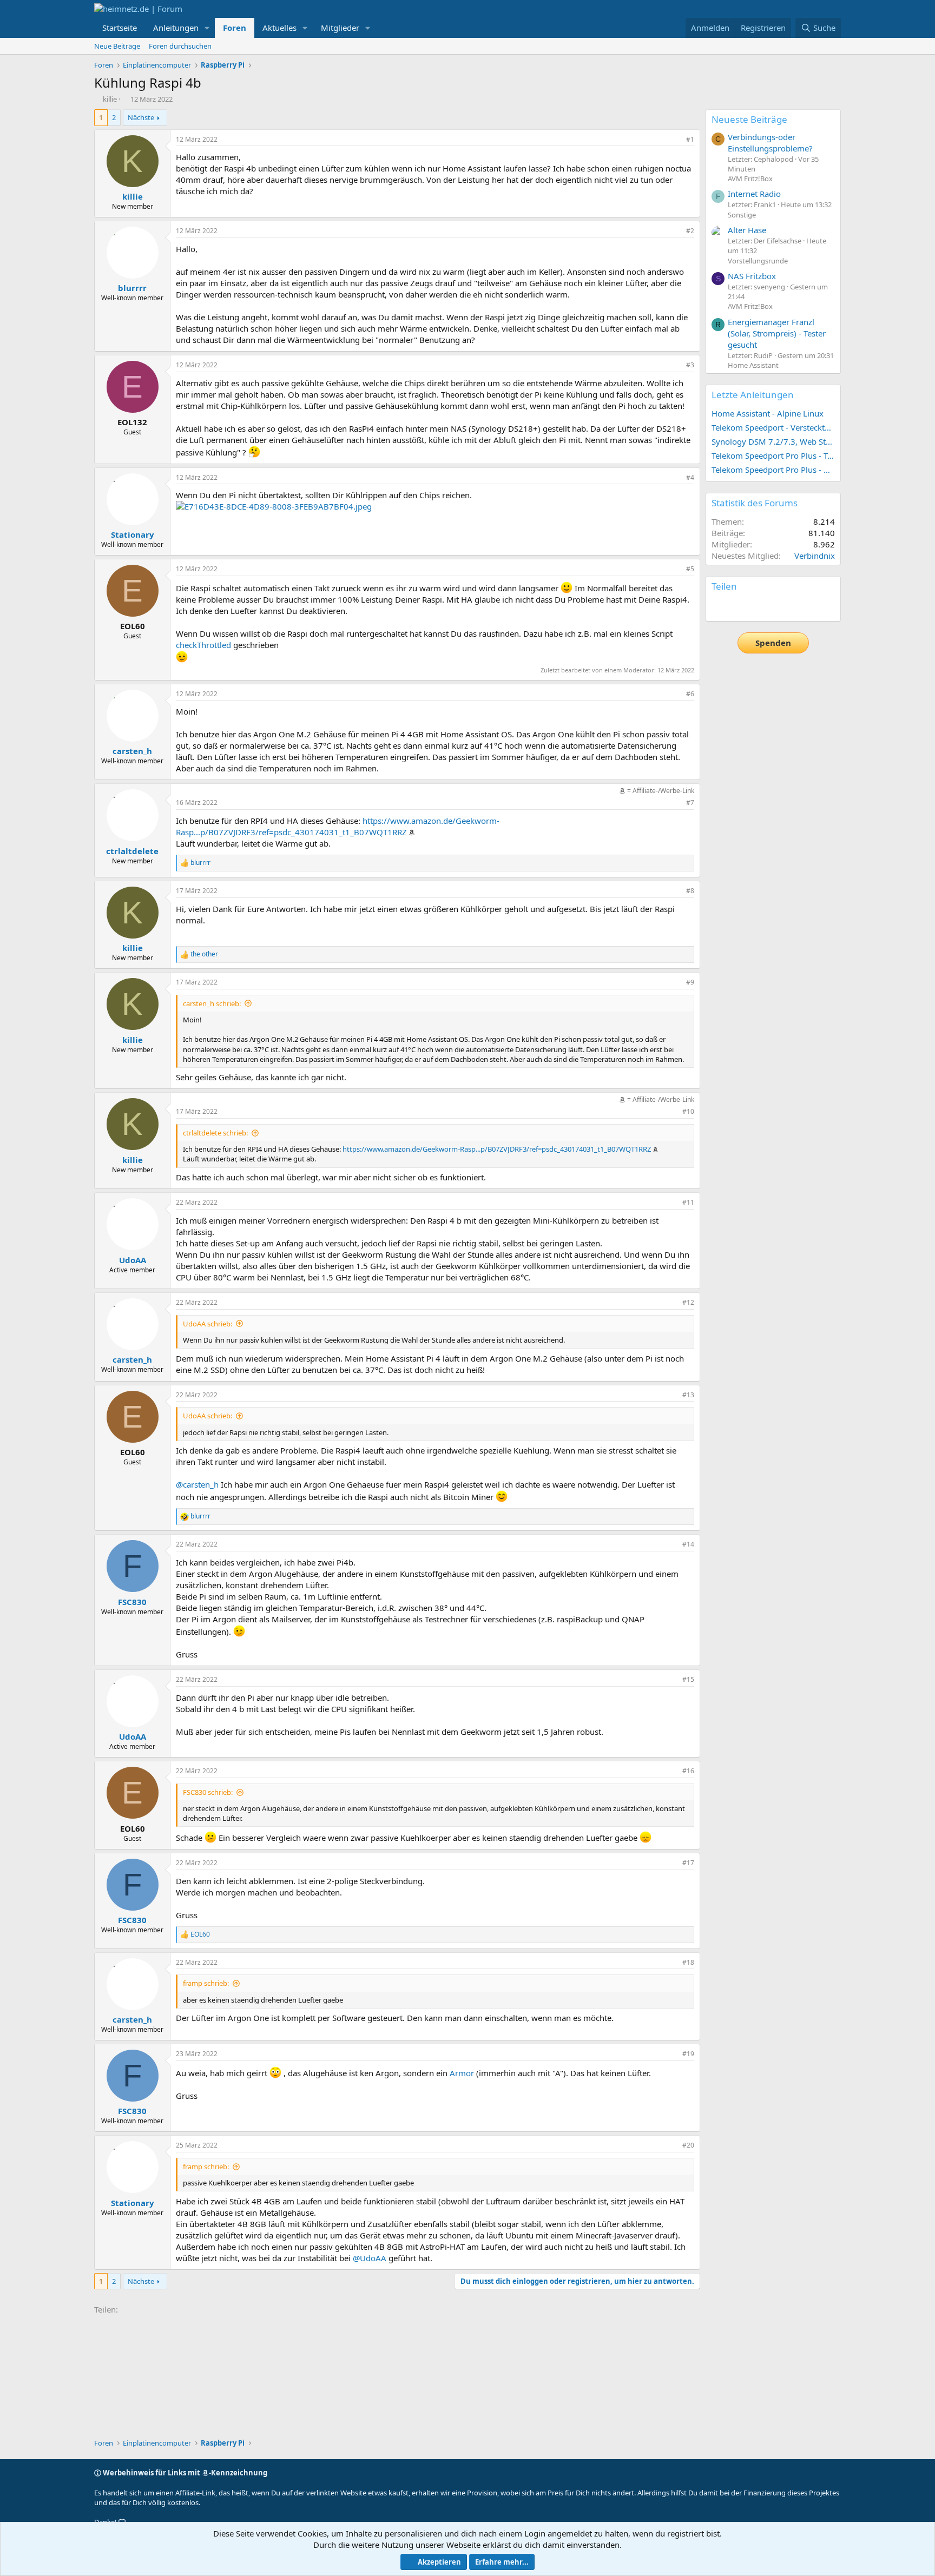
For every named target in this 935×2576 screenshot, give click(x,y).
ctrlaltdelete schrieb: (215, 1133)
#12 (688, 1302)
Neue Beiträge (117, 46)
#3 (690, 365)
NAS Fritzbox (752, 276)
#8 (690, 891)
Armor (462, 2073)
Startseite (120, 28)
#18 (688, 1962)
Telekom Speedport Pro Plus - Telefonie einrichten (773, 455)
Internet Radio (754, 194)
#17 (688, 1863)
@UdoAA (370, 2258)
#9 (690, 982)
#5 (690, 569)
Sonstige (742, 215)
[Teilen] (675, 140)
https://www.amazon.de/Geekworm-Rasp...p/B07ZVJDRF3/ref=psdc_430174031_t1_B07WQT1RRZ (338, 826)
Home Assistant (753, 365)
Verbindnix (815, 556)
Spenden (773, 643)
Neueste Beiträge (749, 119)
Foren (235, 28)
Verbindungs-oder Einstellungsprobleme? (770, 143)
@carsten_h (197, 1484)
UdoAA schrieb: (208, 1324)
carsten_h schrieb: (212, 1003)
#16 (688, 1771)
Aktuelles (279, 28)
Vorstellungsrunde (758, 261)
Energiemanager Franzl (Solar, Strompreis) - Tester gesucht (777, 333)
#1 (690, 139)
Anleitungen (176, 28)
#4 (690, 477)
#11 (688, 1202)
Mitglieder (340, 28)
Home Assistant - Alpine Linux (768, 413)
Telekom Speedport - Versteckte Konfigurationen (773, 427)
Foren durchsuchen (180, 46)
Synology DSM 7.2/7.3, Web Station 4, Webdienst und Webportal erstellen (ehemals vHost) (773, 441)
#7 (690, 802)
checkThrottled (203, 645)
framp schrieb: (206, 1983)
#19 (688, 2054)
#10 (688, 1111)
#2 (690, 231)
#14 (688, 1544)
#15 (688, 1679)
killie (110, 99)
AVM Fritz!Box (750, 179)
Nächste (141, 117)
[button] (207, 28)
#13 (688, 1395)
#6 (690, 694)
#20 (688, 2145)
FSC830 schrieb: (208, 1792)
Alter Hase (747, 230)
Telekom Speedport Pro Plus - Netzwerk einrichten (773, 470)
